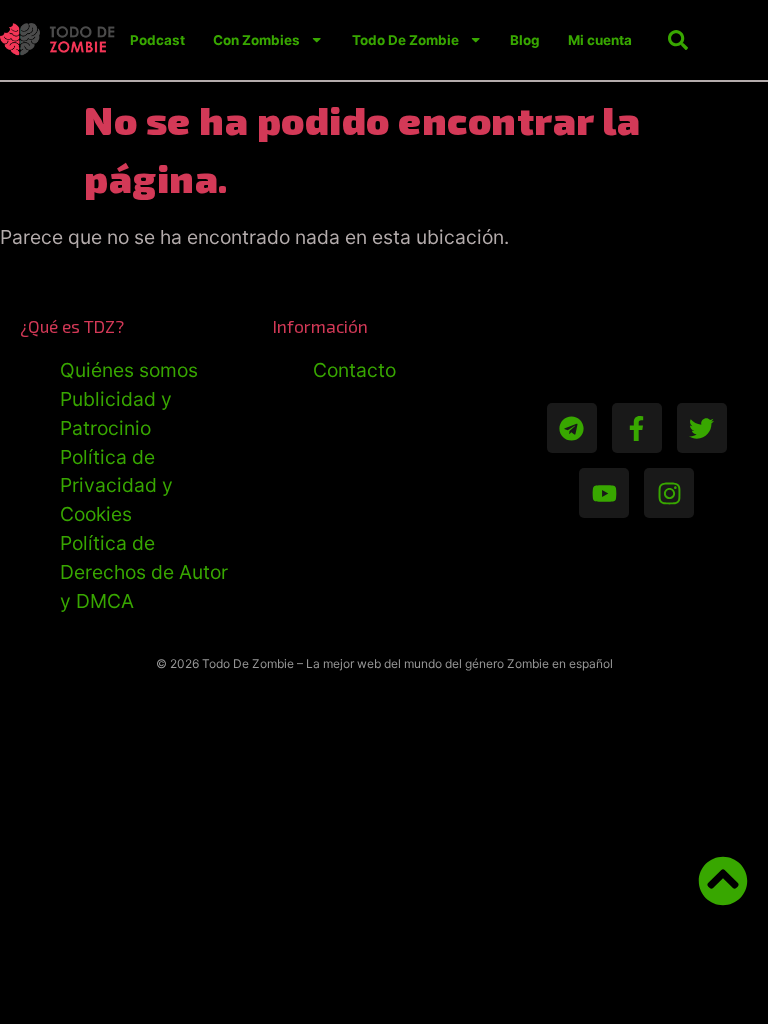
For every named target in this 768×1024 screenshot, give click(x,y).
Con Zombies (256, 40)
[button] (678, 40)
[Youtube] (604, 493)
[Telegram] (572, 428)
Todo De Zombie (405, 40)
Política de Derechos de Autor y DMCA (144, 572)
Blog (525, 40)
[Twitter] (702, 428)
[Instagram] (669, 493)
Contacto (354, 370)
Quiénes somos (129, 370)
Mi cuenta (600, 40)
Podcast (157, 40)
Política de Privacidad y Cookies (116, 486)
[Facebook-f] (637, 428)
